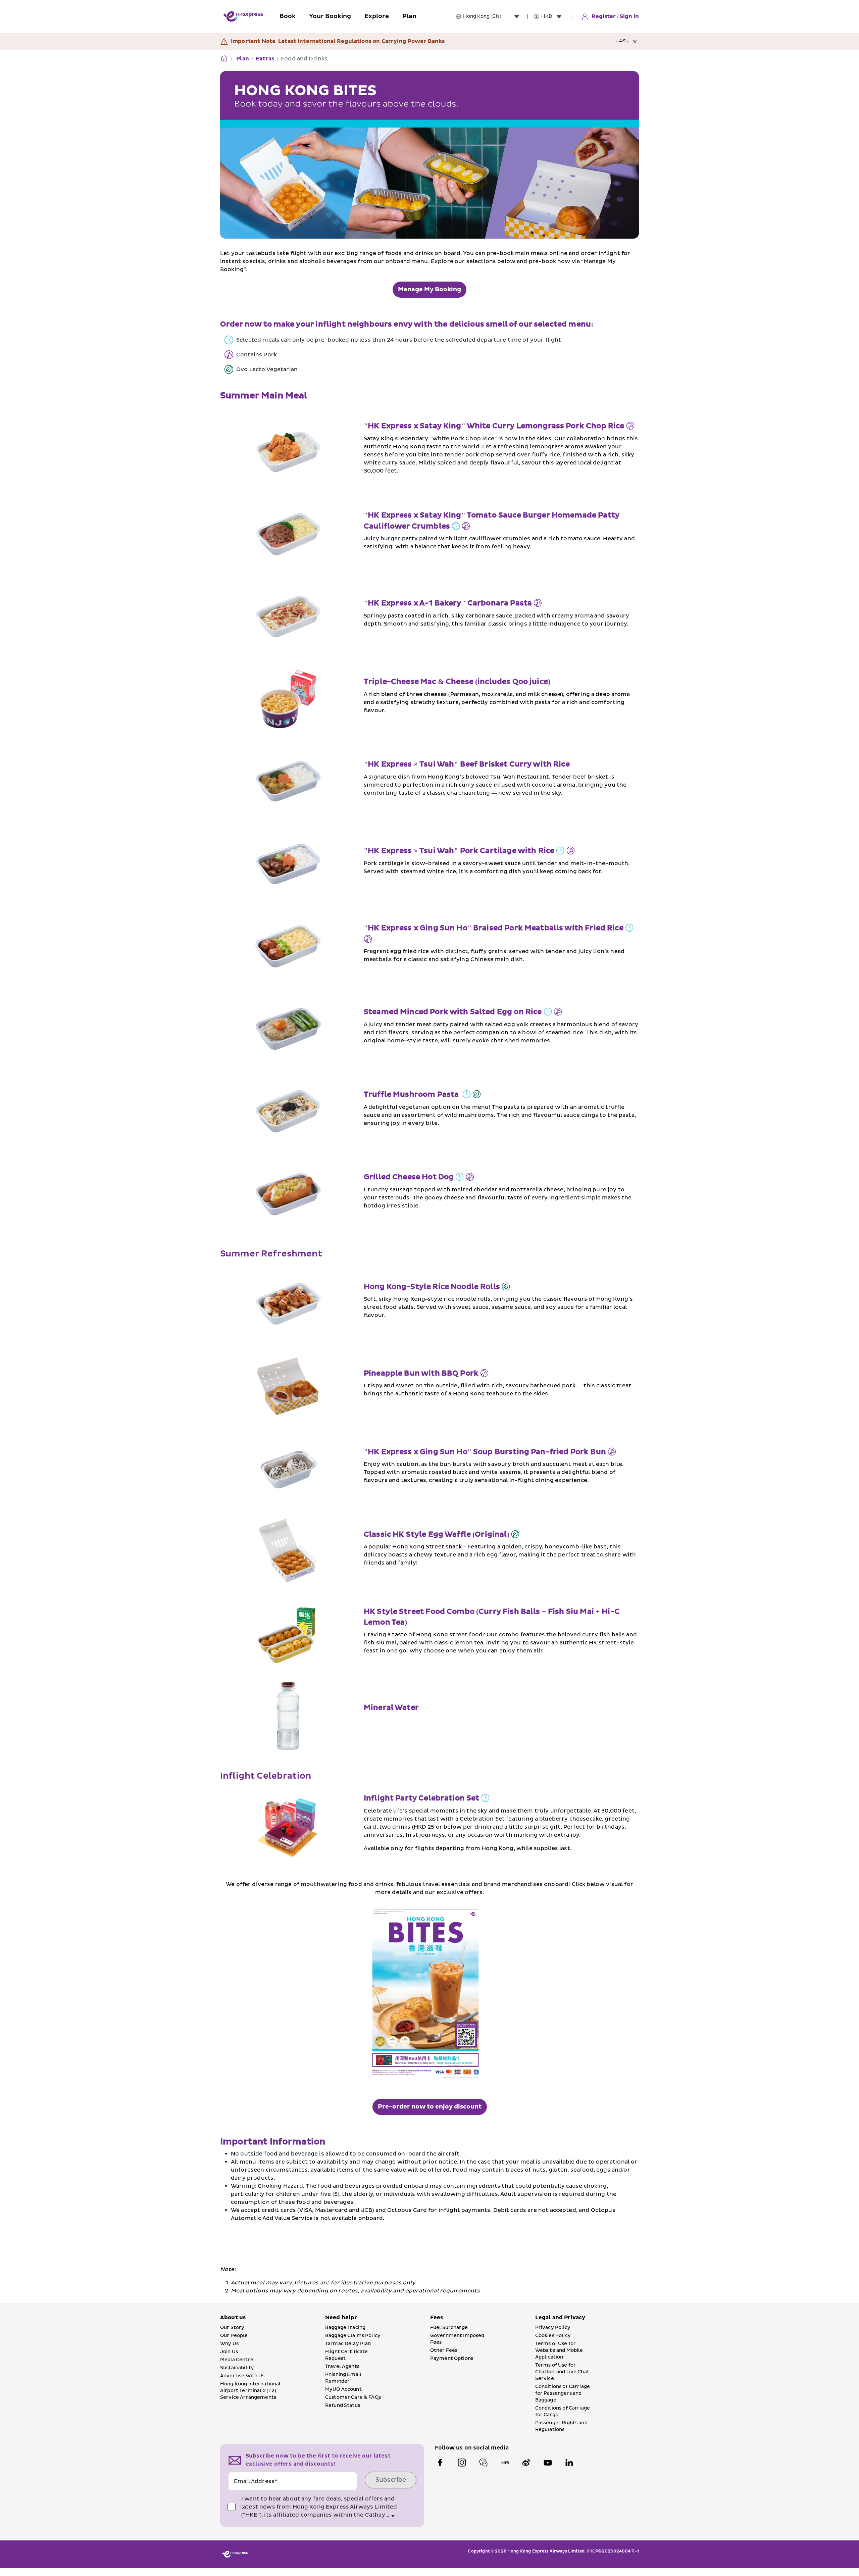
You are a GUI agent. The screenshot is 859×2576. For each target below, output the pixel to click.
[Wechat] (483, 2463)
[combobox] (493, 16)
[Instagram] (462, 2463)
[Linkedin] (569, 2463)
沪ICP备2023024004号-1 (613, 2551)
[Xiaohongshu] (505, 2463)
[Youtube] (548, 2463)
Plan (242, 59)
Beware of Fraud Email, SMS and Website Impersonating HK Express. (376, 41)
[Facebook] (440, 2463)
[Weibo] (526, 2463)
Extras (265, 59)
